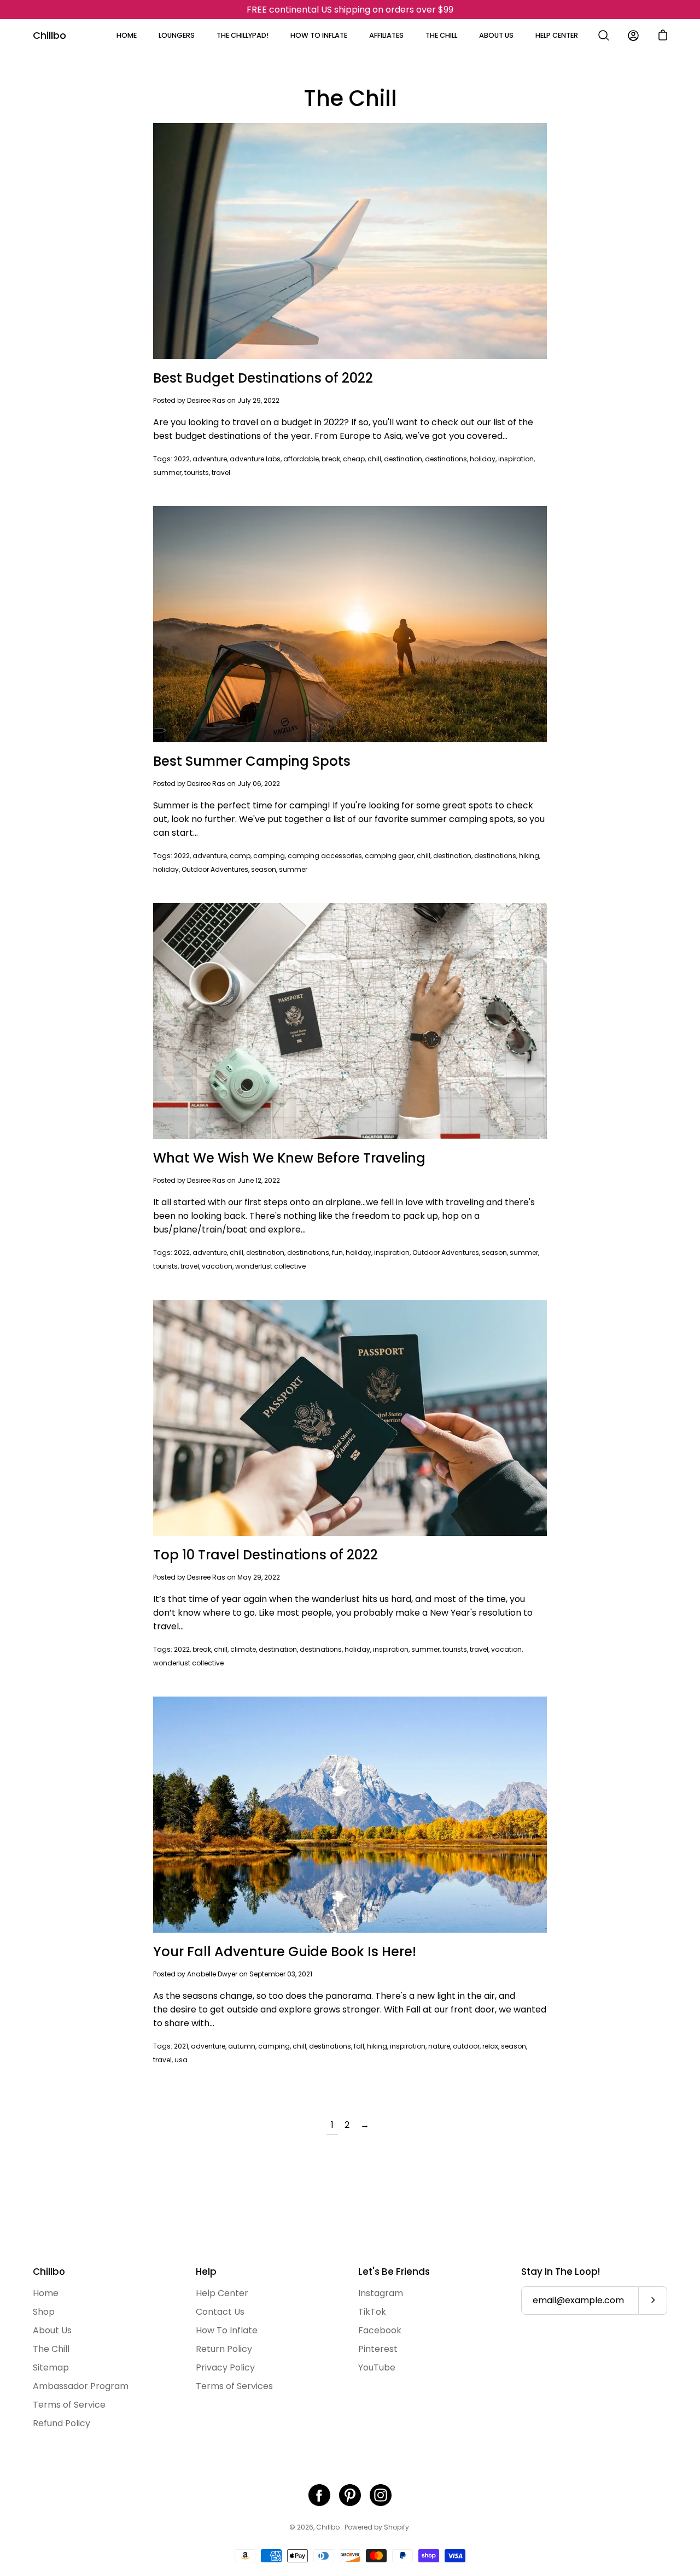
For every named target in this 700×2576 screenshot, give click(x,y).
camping (269, 856)
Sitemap (51, 2367)
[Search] (604, 36)
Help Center (557, 35)
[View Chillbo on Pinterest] (350, 2495)
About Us (496, 35)
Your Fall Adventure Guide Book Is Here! (285, 1952)
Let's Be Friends (394, 2272)
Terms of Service (69, 2405)
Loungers (177, 35)
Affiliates (386, 35)
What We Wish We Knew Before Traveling (289, 1158)
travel (221, 473)
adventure (210, 459)
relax (490, 2046)
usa (181, 2060)
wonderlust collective (270, 1266)
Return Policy (224, 2349)
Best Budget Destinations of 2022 (263, 378)
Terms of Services (234, 2386)
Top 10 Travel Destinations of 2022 (266, 1555)
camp (240, 856)
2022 (182, 459)
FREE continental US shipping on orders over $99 (350, 10)
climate (243, 1649)
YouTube (377, 2367)
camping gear (389, 856)
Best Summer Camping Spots (252, 761)
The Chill (441, 35)
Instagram (381, 2293)
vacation (217, 1266)
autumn (242, 2046)
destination (403, 459)
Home (127, 35)
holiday (483, 459)
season (264, 869)
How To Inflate (319, 35)
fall (359, 2046)
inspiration (516, 459)
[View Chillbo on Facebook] (319, 2495)
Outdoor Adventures (215, 869)
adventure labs (255, 459)
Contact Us (220, 2312)
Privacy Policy (225, 2367)
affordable (301, 459)
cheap (354, 459)
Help (206, 2272)
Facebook (380, 2330)
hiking (529, 856)
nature (439, 2046)
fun (337, 1252)
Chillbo (49, 35)
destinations (446, 459)
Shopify (396, 2527)
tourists (197, 473)
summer (167, 473)
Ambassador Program (81, 2386)
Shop (44, 2312)
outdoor (466, 2046)
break (331, 459)
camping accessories (325, 856)
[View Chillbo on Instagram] (381, 2495)
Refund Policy (62, 2423)
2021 (181, 2046)
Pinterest (378, 2349)
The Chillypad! (243, 35)
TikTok (372, 2312)
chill (374, 459)
